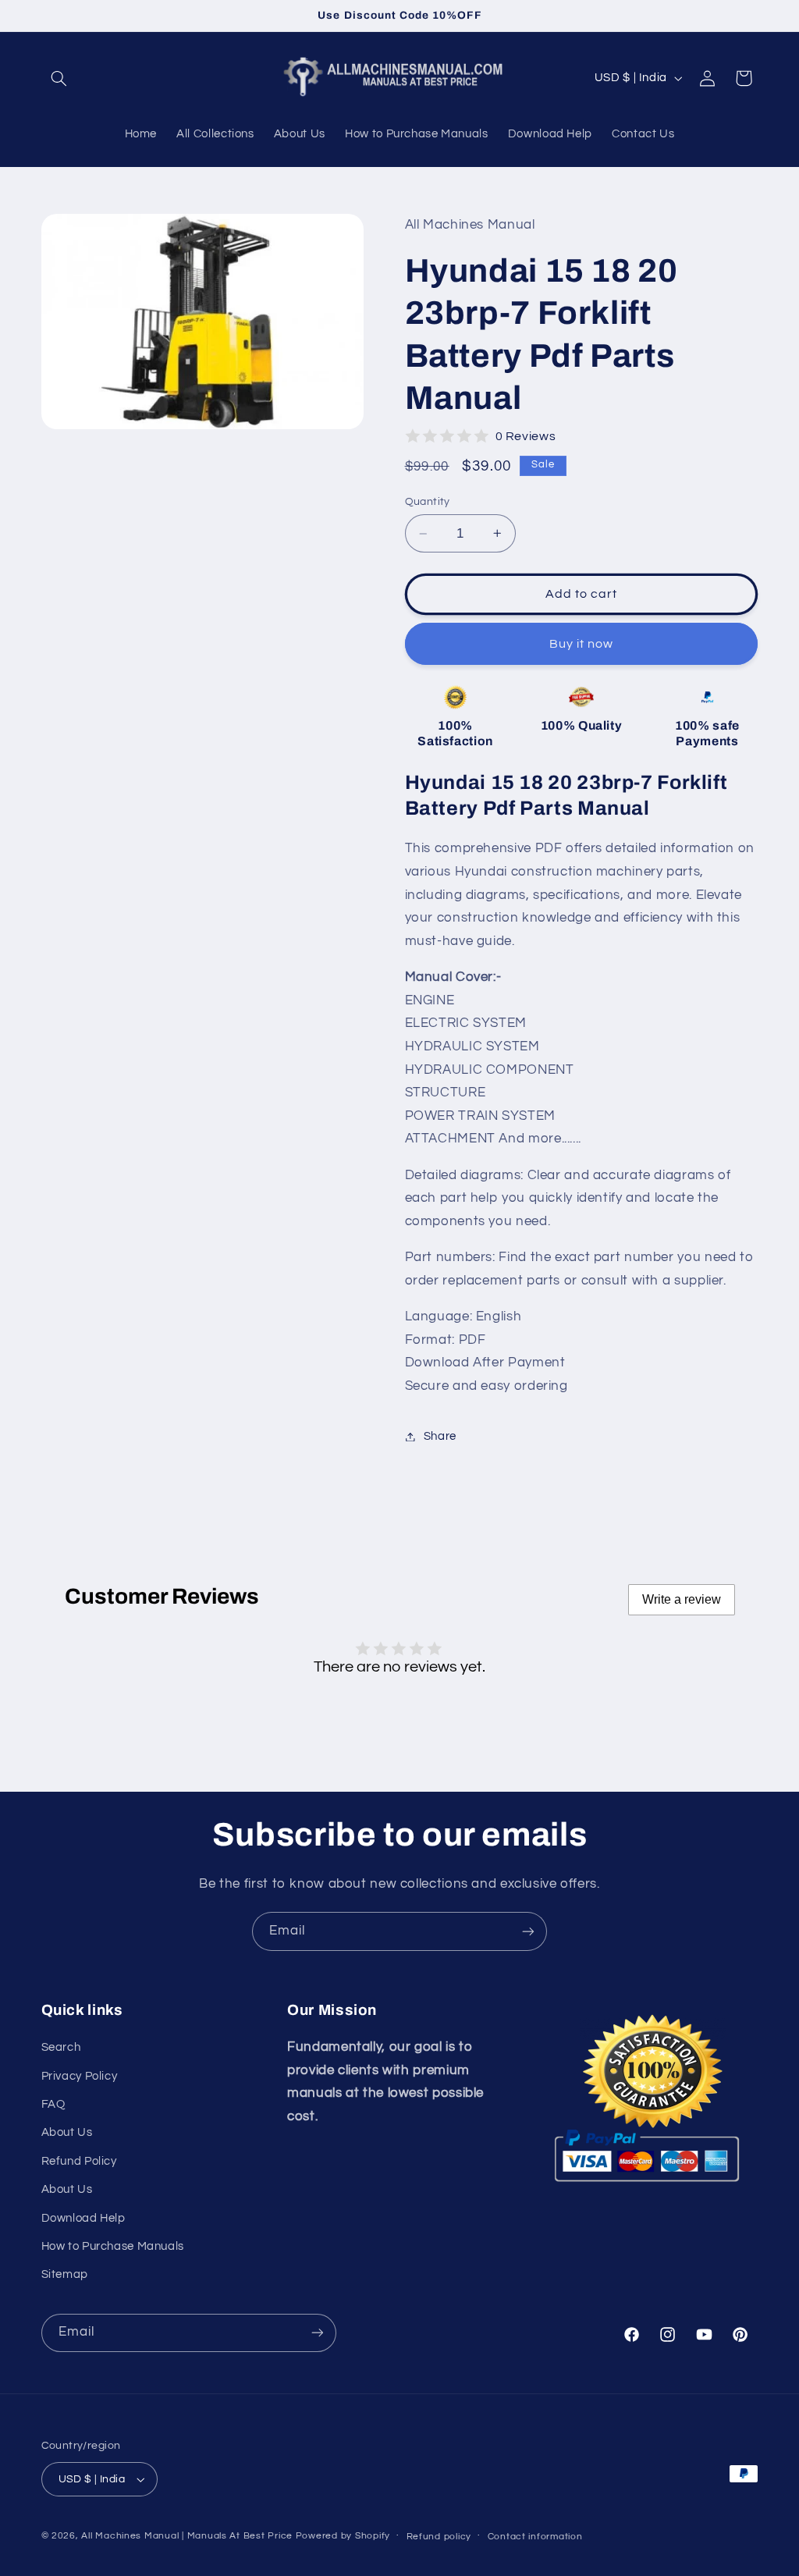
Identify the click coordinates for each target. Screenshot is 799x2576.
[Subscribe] (528, 1931)
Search (61, 2047)
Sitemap (65, 2274)
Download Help (83, 2218)
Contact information (535, 2537)
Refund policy (439, 2537)
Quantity (428, 502)
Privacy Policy (80, 2076)
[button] (59, 78)
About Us (67, 2132)
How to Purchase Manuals (113, 2246)
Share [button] (440, 1436)
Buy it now (582, 644)
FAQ (53, 2104)
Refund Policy (79, 2161)
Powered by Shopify (343, 2536)
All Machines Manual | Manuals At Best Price (187, 2536)
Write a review (682, 1599)
